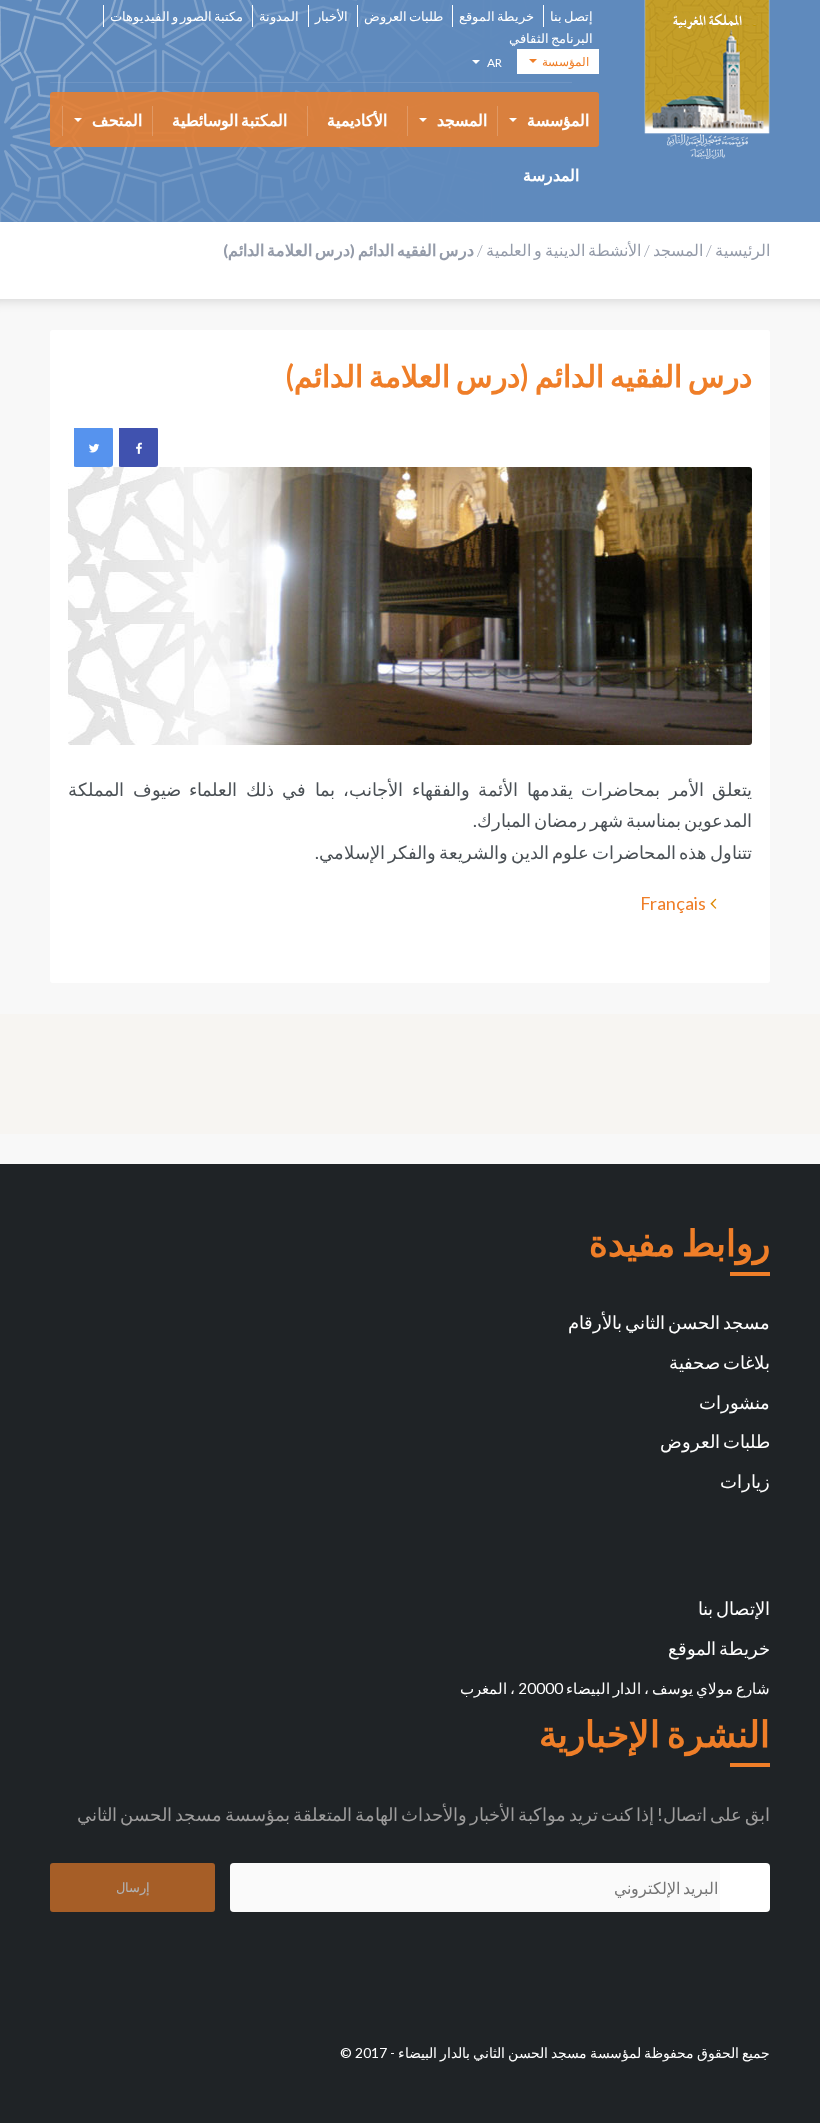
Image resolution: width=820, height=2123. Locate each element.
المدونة (279, 16)
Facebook (138, 447)
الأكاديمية (357, 119)
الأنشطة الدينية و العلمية (563, 249)
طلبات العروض (403, 16)
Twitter (93, 447)
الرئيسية (742, 249)
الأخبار (331, 16)
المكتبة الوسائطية (229, 119)
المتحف (117, 119)
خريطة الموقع (496, 16)
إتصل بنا (571, 16)
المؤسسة (558, 119)
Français (673, 903)
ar (492, 65)
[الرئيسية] (707, 80)
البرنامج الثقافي (551, 38)
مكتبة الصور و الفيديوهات (176, 16)
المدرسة (551, 174)
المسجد (462, 119)
